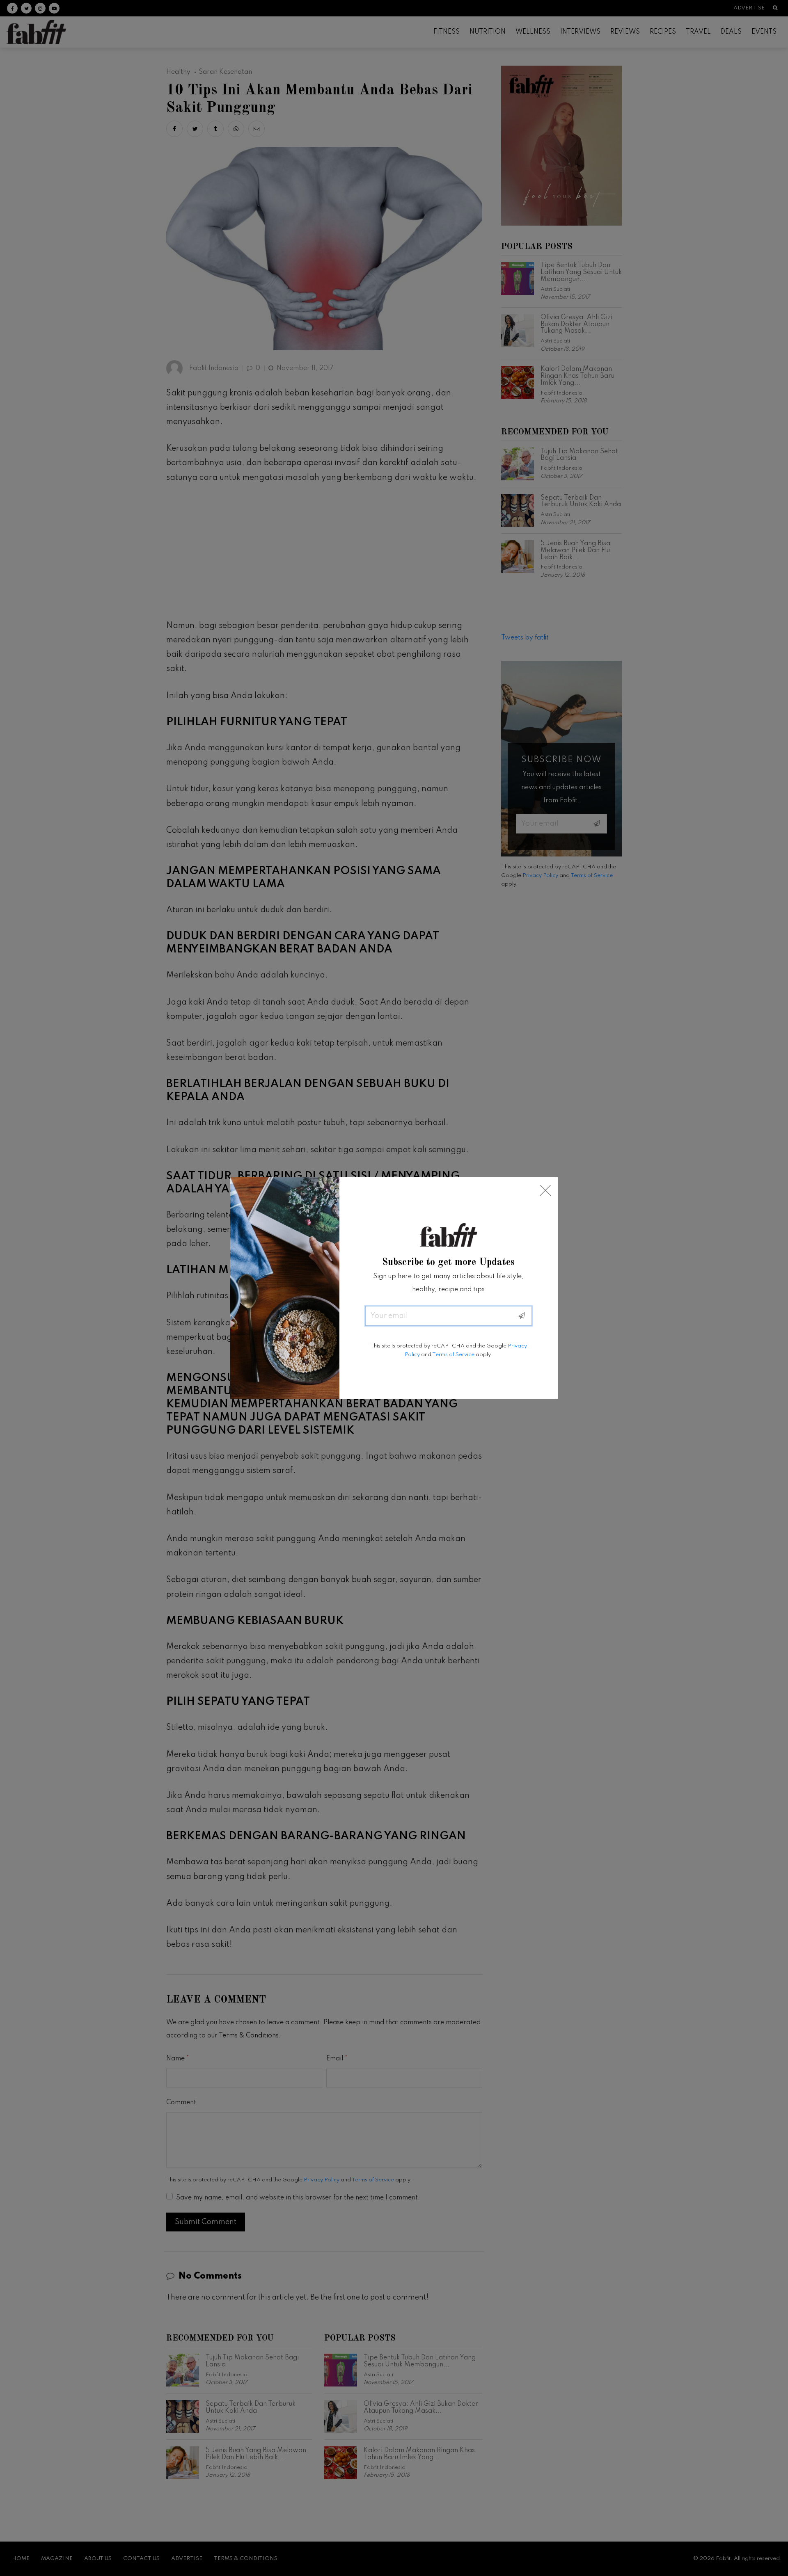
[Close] (545, 1191)
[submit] (522, 1316)
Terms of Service (453, 1355)
